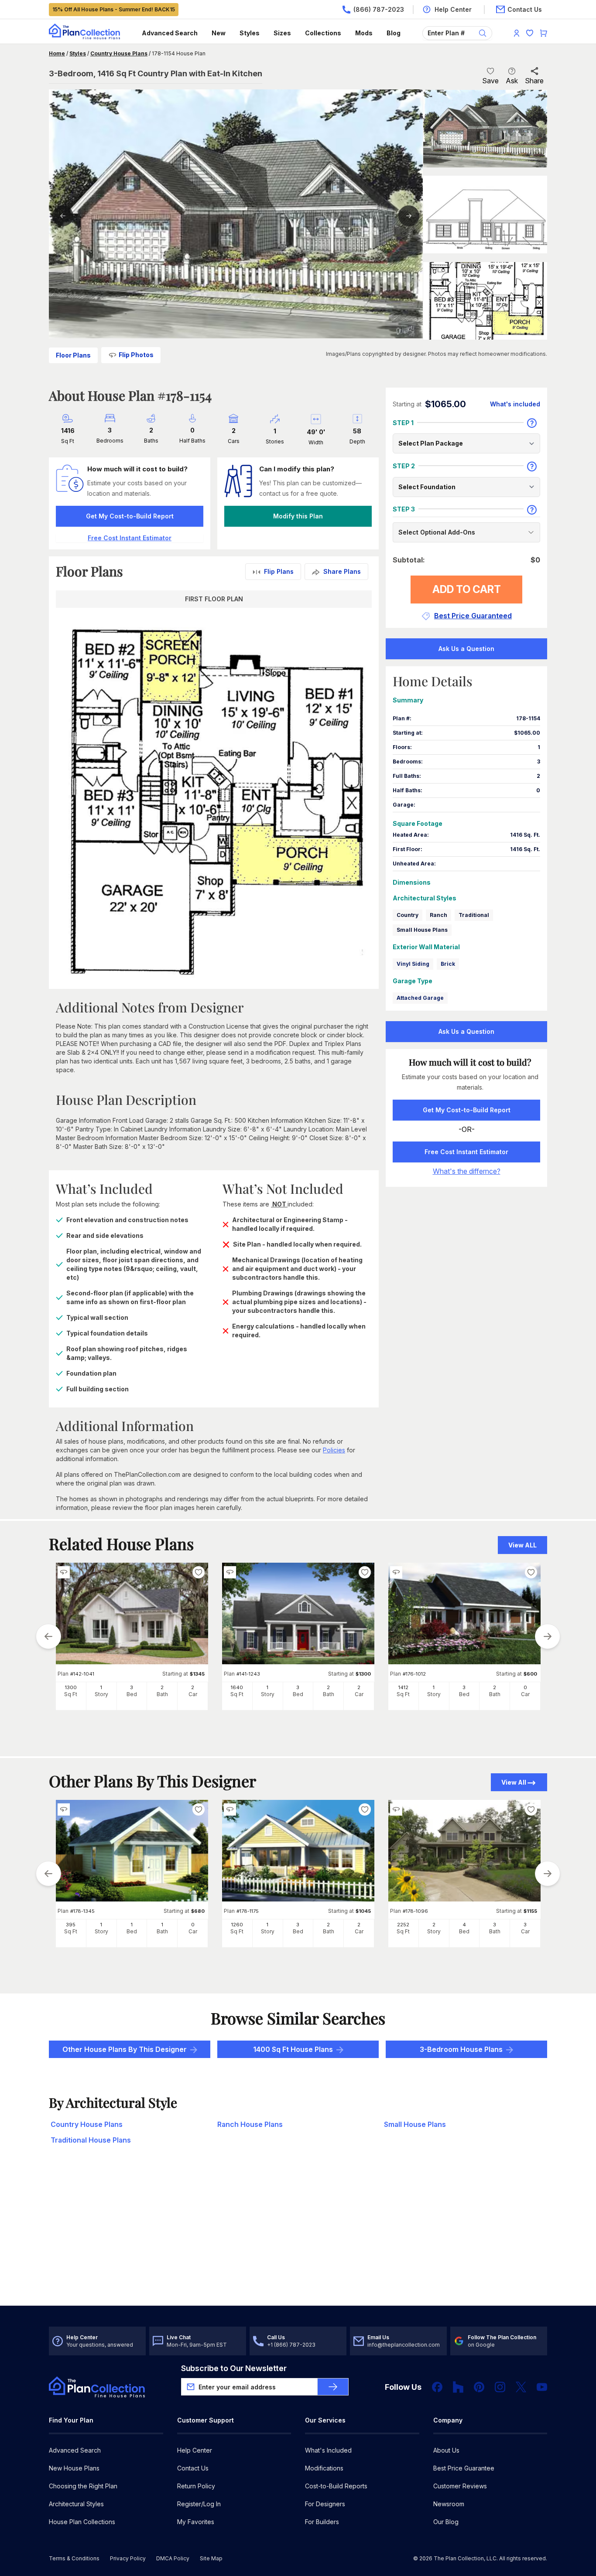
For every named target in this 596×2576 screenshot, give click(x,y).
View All (514, 1782)
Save (490, 81)
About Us (446, 2450)
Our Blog (446, 2522)
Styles (250, 33)
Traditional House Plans (91, 2140)
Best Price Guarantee (464, 2468)
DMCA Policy (173, 2558)
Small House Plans (422, 930)
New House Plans (74, 2468)
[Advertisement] (298, 2238)
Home (57, 53)
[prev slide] (48, 1636)
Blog (394, 33)
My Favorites (196, 2522)
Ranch (438, 915)
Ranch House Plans (250, 2124)
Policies (334, 1450)
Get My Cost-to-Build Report (130, 516)
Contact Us (193, 2468)
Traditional (474, 915)
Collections (323, 33)
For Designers (325, 2504)
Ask (512, 81)
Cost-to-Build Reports (336, 2486)
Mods (364, 33)
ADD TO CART (467, 589)
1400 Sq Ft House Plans (293, 2049)
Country (408, 915)
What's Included (328, 2450)
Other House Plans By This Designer (125, 2049)
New (219, 33)
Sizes (282, 33)
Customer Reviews (460, 2486)
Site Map (211, 2558)
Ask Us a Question (466, 649)
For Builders (322, 2522)
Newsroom (449, 2504)
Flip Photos (136, 355)
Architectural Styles (76, 2504)
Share (534, 81)
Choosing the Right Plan (83, 2486)
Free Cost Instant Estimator (466, 1152)
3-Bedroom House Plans (461, 2049)
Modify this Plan (298, 516)
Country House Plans (119, 53)
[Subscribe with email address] (333, 2387)
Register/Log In (199, 2504)
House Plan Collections (82, 2522)
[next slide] (548, 1636)
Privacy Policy (128, 2558)
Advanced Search (170, 33)
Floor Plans (73, 355)
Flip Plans (279, 571)
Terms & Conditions (74, 2558)
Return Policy (196, 2486)
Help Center (195, 2450)
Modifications (324, 2468)
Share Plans (342, 571)
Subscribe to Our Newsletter (234, 2368)
